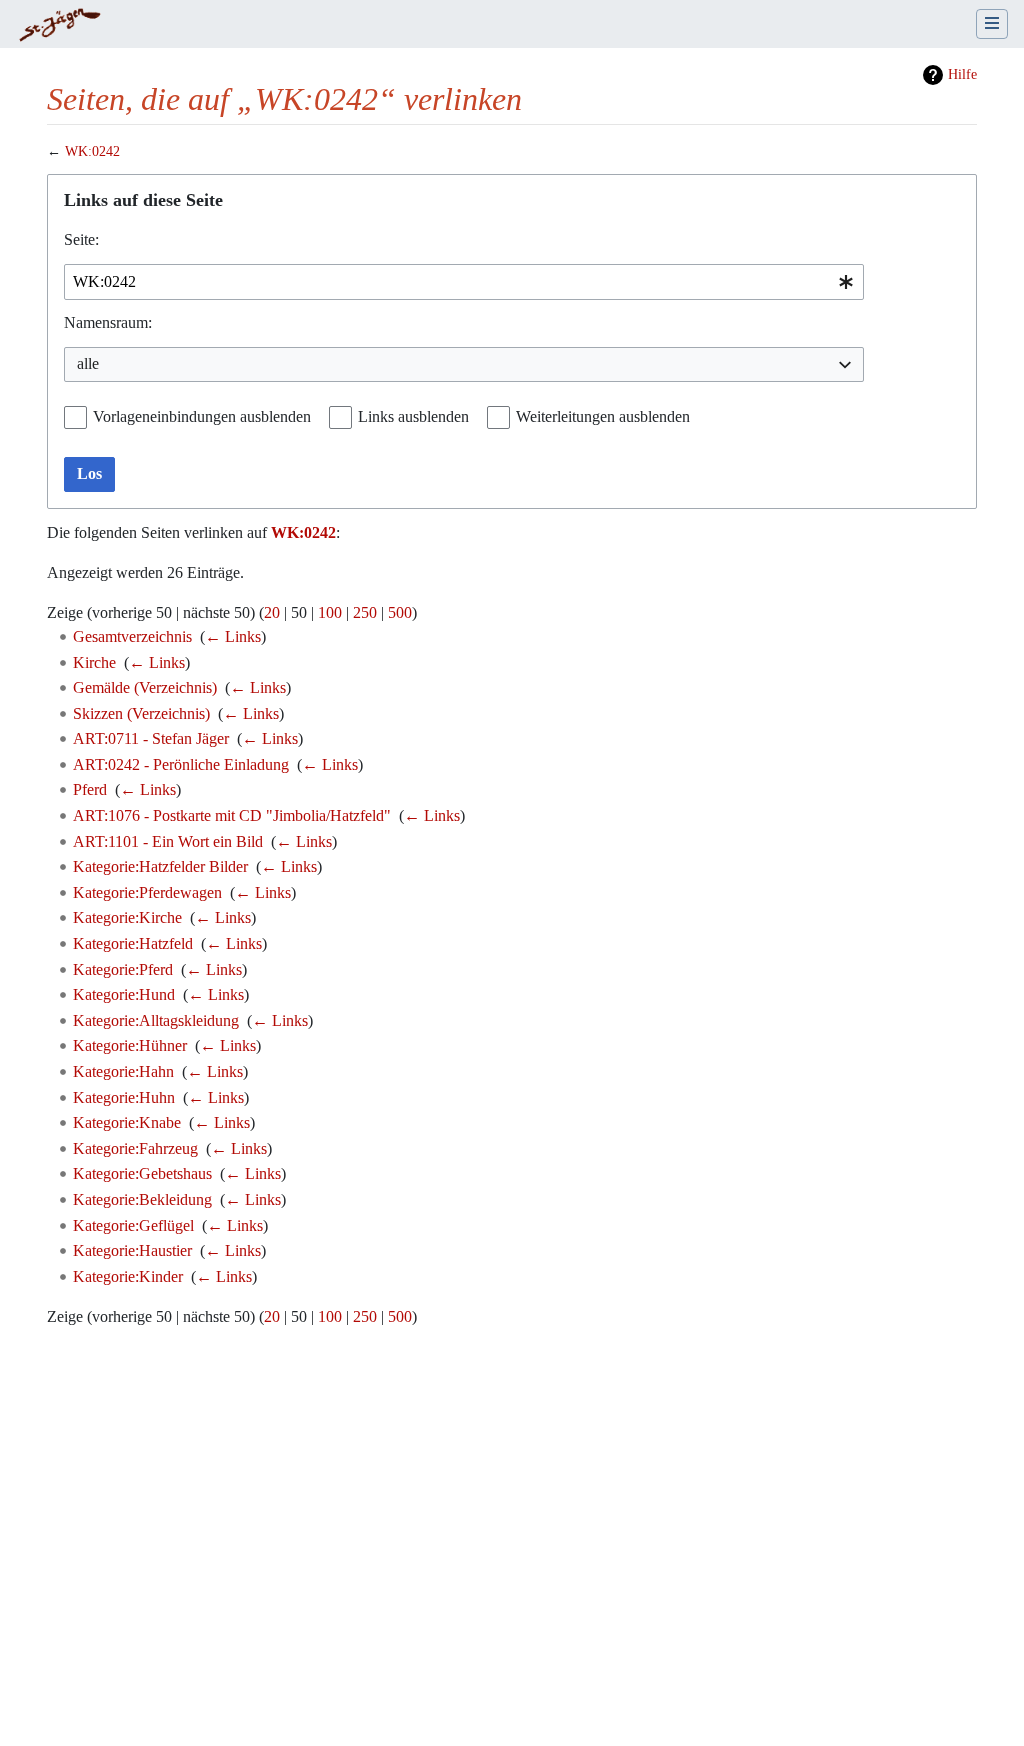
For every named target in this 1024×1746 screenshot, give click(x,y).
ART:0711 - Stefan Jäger (151, 738)
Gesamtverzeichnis (132, 636)
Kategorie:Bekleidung (142, 1199)
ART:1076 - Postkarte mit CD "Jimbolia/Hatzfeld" (232, 815)
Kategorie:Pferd (123, 969)
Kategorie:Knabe (127, 1122)
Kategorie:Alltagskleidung (156, 1020)
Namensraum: (108, 322)
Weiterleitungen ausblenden (603, 416)
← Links (233, 636)
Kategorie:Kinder (128, 1276)
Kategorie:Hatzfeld (133, 943)
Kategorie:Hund (124, 994)
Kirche (94, 662)
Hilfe (962, 74)
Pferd (90, 789)
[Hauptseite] (59, 26)
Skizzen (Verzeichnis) (141, 713)
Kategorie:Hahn (123, 1071)
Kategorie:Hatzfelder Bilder (160, 866)
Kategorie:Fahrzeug (135, 1148)
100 (330, 612)
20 (272, 612)
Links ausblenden (413, 416)
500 (400, 612)
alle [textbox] (88, 363)
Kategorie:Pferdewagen (147, 892)
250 (365, 612)
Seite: (81, 239)
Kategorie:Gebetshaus (142, 1173)
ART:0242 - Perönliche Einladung (181, 764)
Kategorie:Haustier (132, 1250)
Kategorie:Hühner (130, 1045)
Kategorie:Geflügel (133, 1225)
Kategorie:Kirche (127, 917)
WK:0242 (92, 151)
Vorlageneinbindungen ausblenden (202, 416)
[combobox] (464, 282)
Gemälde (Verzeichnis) (145, 687)
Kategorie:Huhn (124, 1097)
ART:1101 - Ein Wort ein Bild (168, 841)
